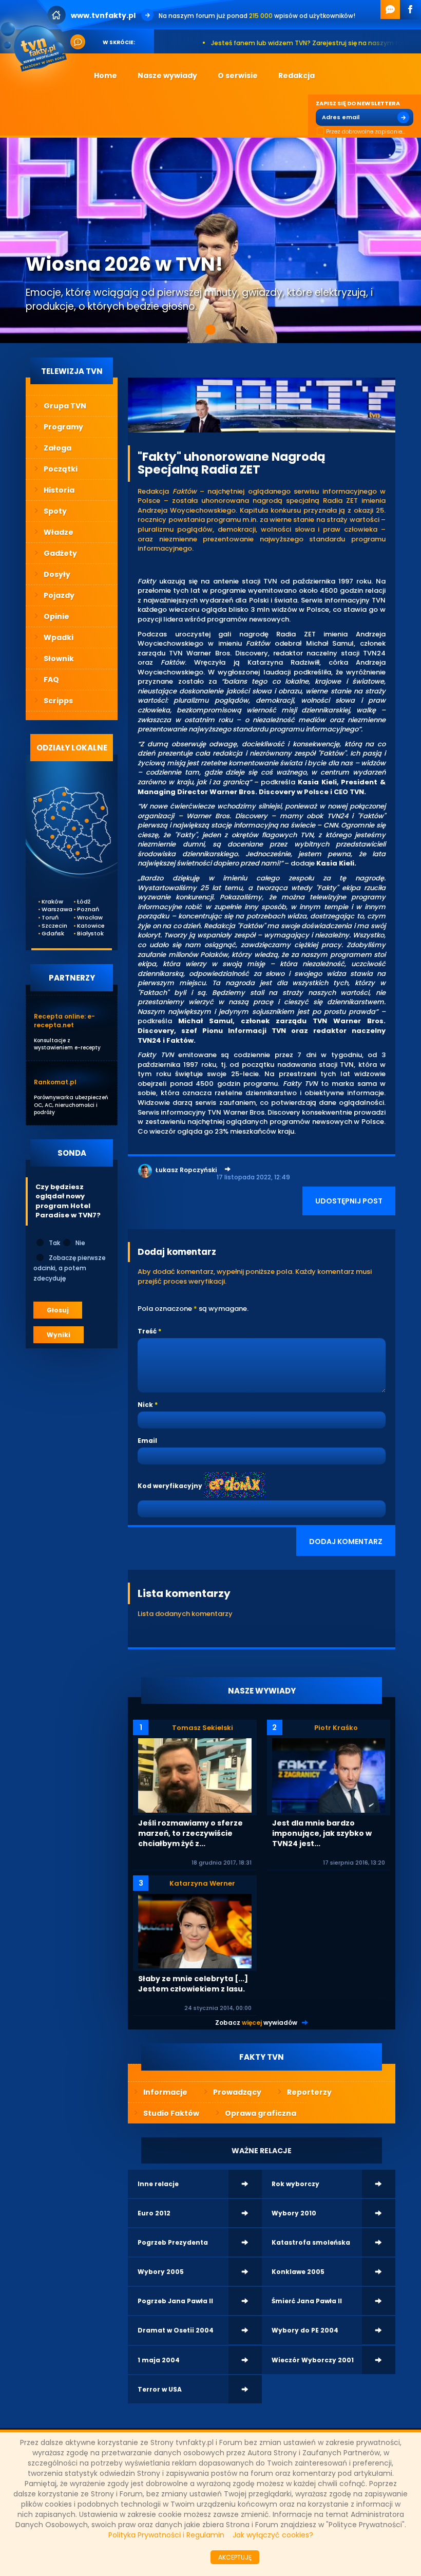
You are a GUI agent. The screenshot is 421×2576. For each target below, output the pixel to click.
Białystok (84, 934)
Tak (54, 1243)
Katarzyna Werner (202, 1883)
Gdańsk (49, 934)
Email (147, 1441)
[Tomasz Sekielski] (195, 1775)
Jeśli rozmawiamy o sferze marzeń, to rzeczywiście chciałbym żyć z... (190, 1833)
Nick (145, 1405)
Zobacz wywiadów (256, 2023)
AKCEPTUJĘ (235, 2557)
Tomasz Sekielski (203, 1728)
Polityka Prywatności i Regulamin (166, 2535)
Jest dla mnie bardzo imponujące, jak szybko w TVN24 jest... (322, 1833)
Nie (80, 1243)
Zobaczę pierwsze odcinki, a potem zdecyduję (70, 1268)
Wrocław (84, 918)
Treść (147, 1331)
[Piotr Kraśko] (329, 1775)
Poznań (84, 909)
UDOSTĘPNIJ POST (349, 1201)
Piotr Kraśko (336, 1728)
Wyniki (59, 1335)
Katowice (84, 926)
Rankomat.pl (55, 1082)
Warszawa (49, 909)
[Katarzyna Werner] (195, 1931)
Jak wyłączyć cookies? (273, 2535)
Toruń (49, 918)
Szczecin (49, 926)
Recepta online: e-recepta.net (64, 1021)
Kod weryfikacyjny (170, 1486)
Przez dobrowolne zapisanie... (366, 132)
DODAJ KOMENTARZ (346, 1541)
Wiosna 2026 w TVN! (124, 264)
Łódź (84, 902)
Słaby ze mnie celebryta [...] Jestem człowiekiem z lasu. (193, 1984)
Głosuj (58, 1310)
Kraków (49, 902)
